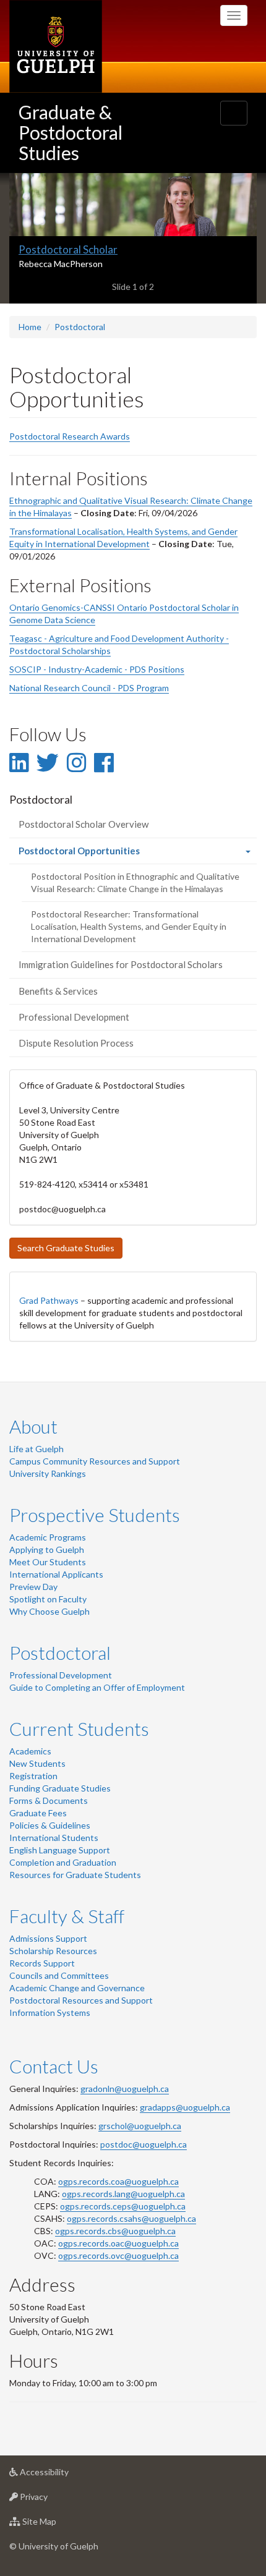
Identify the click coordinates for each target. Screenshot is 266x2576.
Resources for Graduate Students (75, 1875)
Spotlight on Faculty (48, 1599)
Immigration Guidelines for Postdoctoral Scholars (121, 964)
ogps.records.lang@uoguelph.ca (123, 2194)
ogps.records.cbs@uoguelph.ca (115, 2231)
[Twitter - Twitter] (48, 762)
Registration (33, 1776)
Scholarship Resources (53, 1951)
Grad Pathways (49, 1300)
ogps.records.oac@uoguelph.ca (118, 2243)
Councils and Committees (59, 1975)
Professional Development (74, 1017)
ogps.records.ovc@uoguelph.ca (118, 2255)
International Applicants (56, 1574)
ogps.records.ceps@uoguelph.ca (123, 2206)
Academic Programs (48, 1537)
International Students (54, 1838)
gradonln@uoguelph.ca (125, 2089)
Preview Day (33, 1587)
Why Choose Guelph (49, 1611)
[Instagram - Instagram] (76, 762)
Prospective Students (95, 1515)
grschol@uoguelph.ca (140, 2126)
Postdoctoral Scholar (68, 249)
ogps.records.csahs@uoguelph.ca (131, 2218)
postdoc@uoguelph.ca (144, 2144)
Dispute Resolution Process (76, 1043)
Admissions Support (48, 1938)
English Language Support (60, 1850)
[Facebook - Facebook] (104, 762)
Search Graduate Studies (66, 1248)
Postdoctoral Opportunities (97, 854)
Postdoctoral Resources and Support (81, 2000)
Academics (30, 1751)
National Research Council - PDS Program (89, 688)
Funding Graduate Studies (60, 1788)
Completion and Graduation (63, 1862)
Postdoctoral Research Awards (70, 436)
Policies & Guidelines (50, 1825)
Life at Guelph (36, 1449)
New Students (37, 1763)
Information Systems (50, 2013)
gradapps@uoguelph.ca (185, 2107)
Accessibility (63, 2475)
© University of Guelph (54, 2546)
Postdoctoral (80, 327)
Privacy (52, 2500)
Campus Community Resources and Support (95, 1461)
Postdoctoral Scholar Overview (84, 824)
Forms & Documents (49, 1800)
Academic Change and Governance (77, 1988)
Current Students (79, 1728)
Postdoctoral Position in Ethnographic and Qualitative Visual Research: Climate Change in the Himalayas (135, 882)
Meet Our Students (48, 1562)
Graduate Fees (38, 1813)
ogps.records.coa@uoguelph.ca (118, 2181)
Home (30, 327)
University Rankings (48, 1473)
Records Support (42, 1963)
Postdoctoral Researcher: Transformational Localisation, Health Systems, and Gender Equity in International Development (129, 926)
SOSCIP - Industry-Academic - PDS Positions (97, 669)
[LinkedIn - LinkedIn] (19, 762)
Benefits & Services (58, 991)
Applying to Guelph (47, 1549)
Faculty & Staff (67, 1916)
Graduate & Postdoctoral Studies (71, 132)
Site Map (58, 2525)
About (33, 1426)
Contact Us (54, 2066)
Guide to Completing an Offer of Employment (97, 1687)
